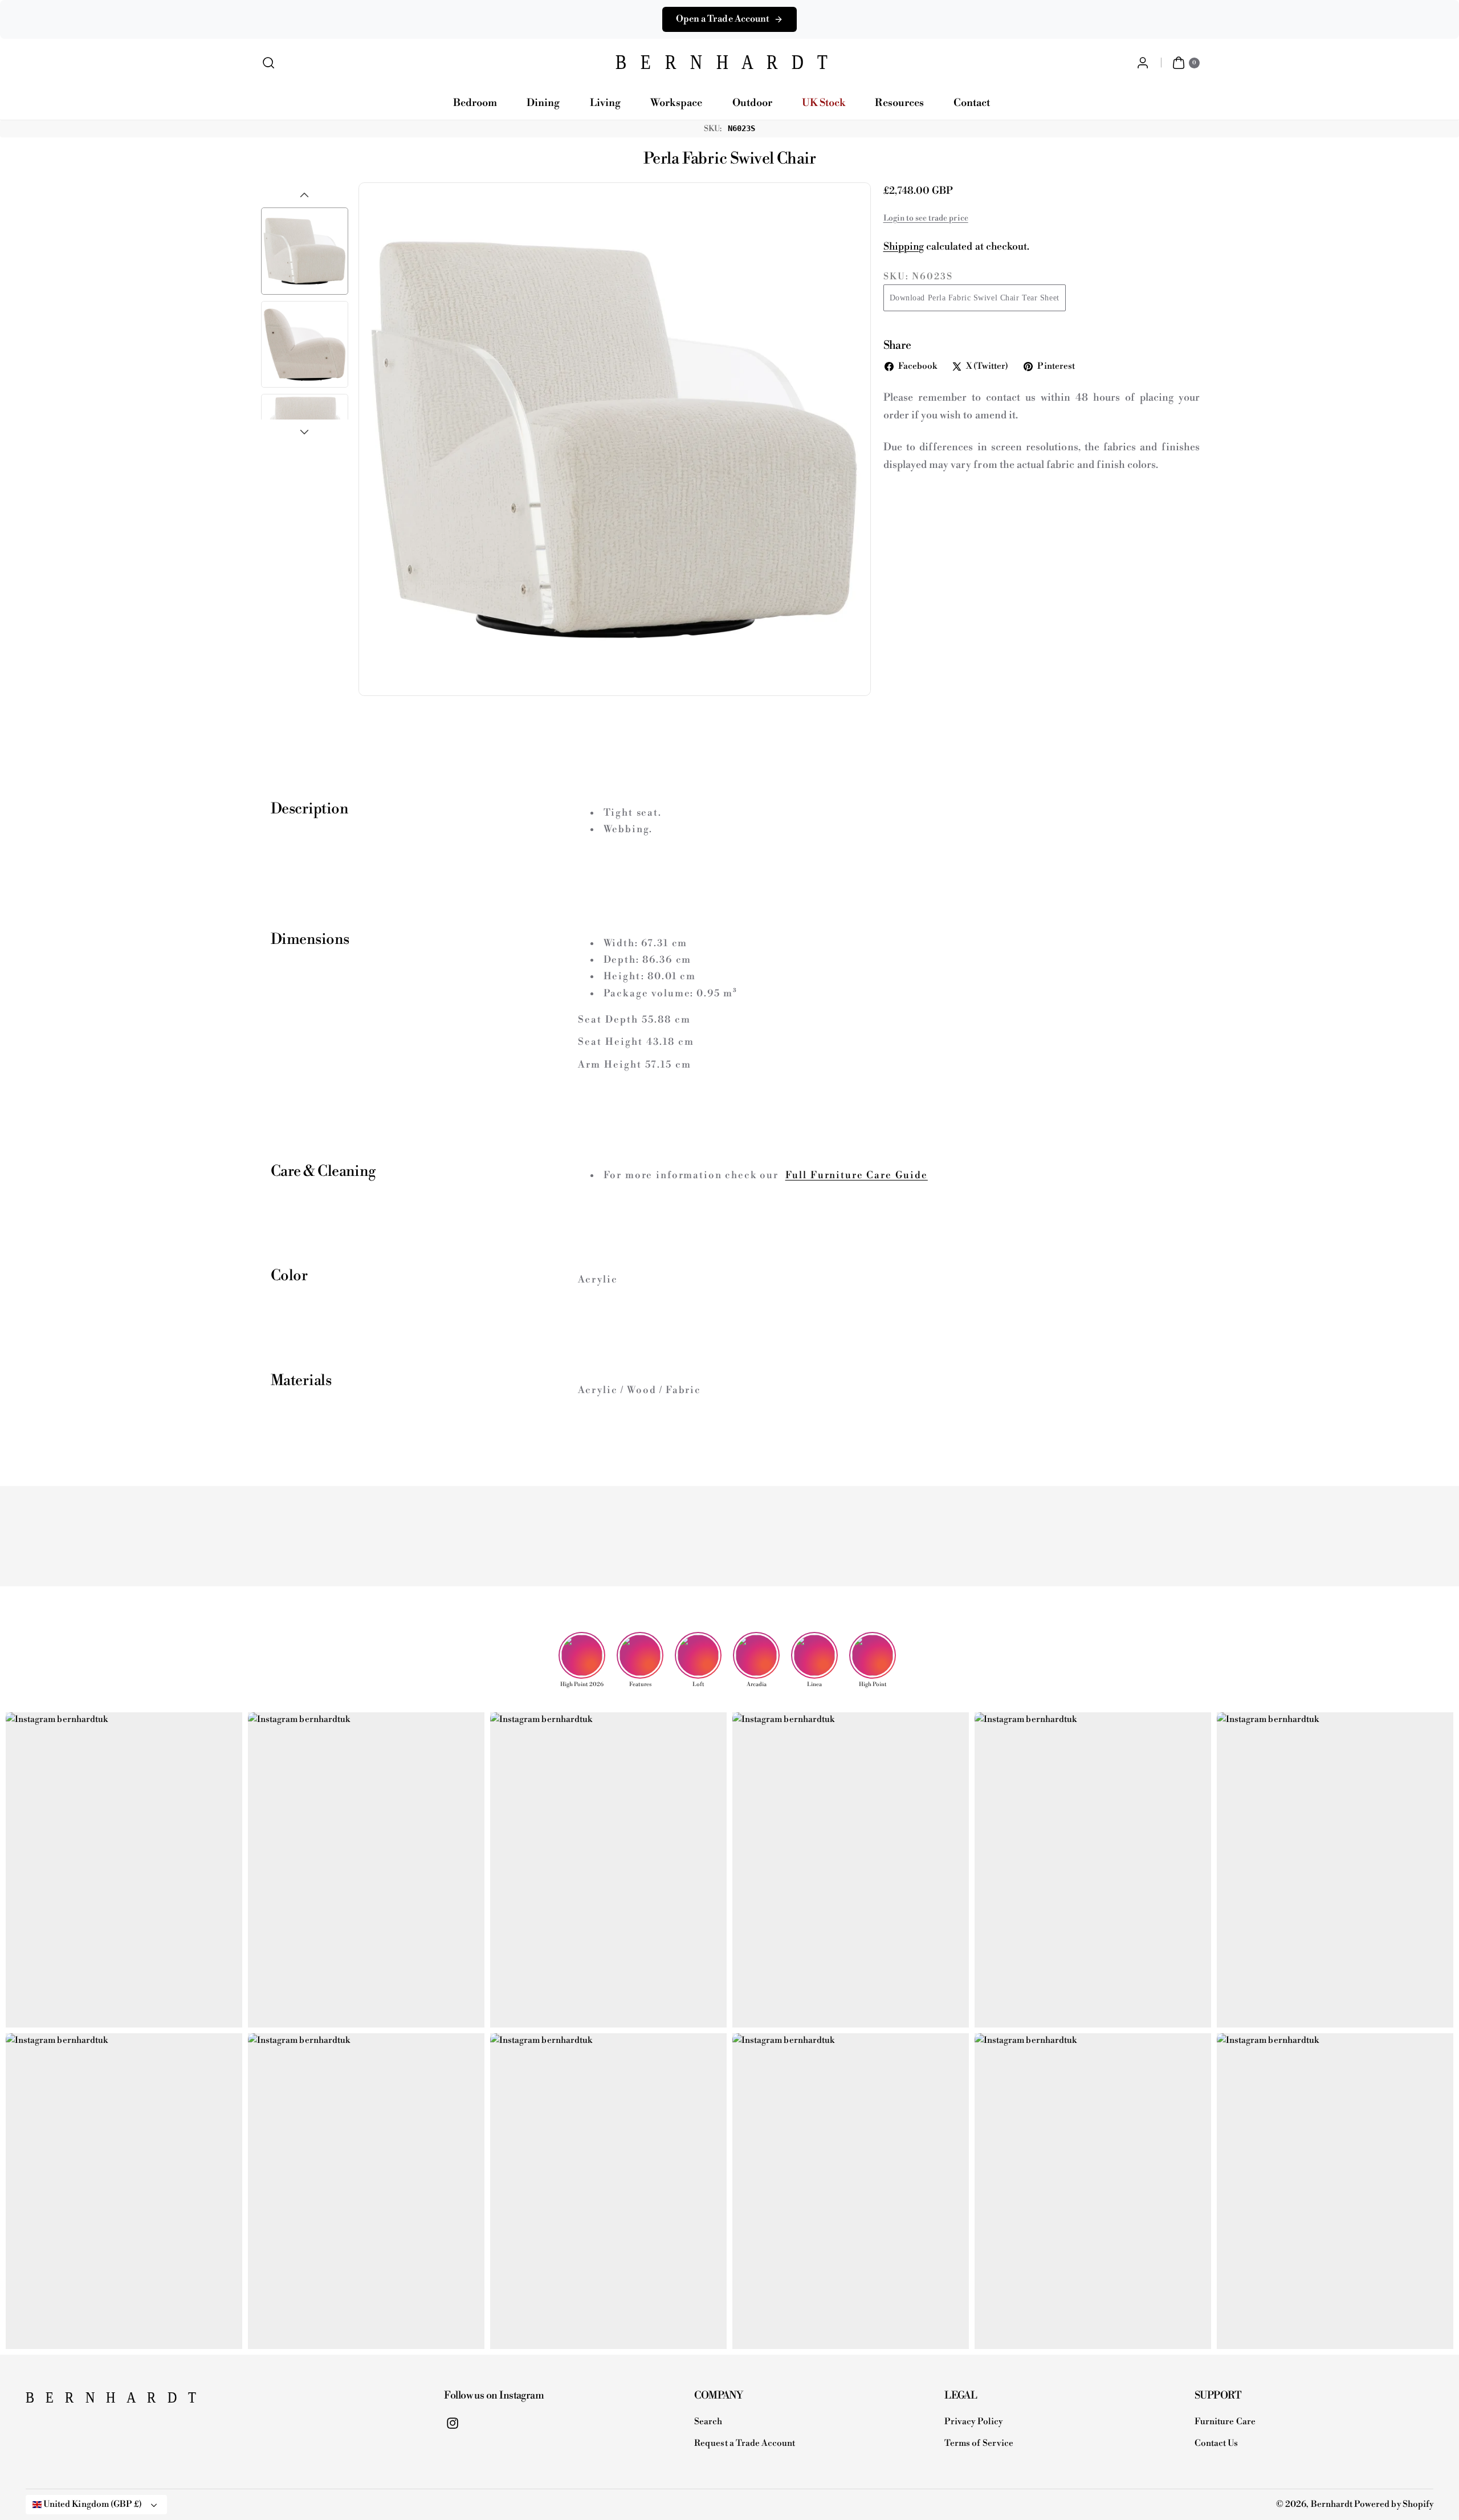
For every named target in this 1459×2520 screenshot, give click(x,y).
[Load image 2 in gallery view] (305, 345)
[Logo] (83, 2401)
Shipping (904, 247)
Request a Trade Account (745, 2443)
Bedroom (475, 103)
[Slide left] (304, 195)
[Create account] (1142, 63)
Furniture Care (1225, 2422)
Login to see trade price (926, 218)
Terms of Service (979, 2443)
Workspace (676, 103)
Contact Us (1216, 2443)
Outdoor (752, 103)
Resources (899, 103)
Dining (543, 103)
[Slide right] (304, 432)
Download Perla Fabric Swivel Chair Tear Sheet (975, 298)
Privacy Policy (973, 2422)
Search (708, 2422)
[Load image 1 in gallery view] (305, 251)
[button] (269, 63)
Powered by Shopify (1394, 2504)
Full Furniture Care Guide (857, 1175)
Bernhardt (1332, 2504)
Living (605, 103)
